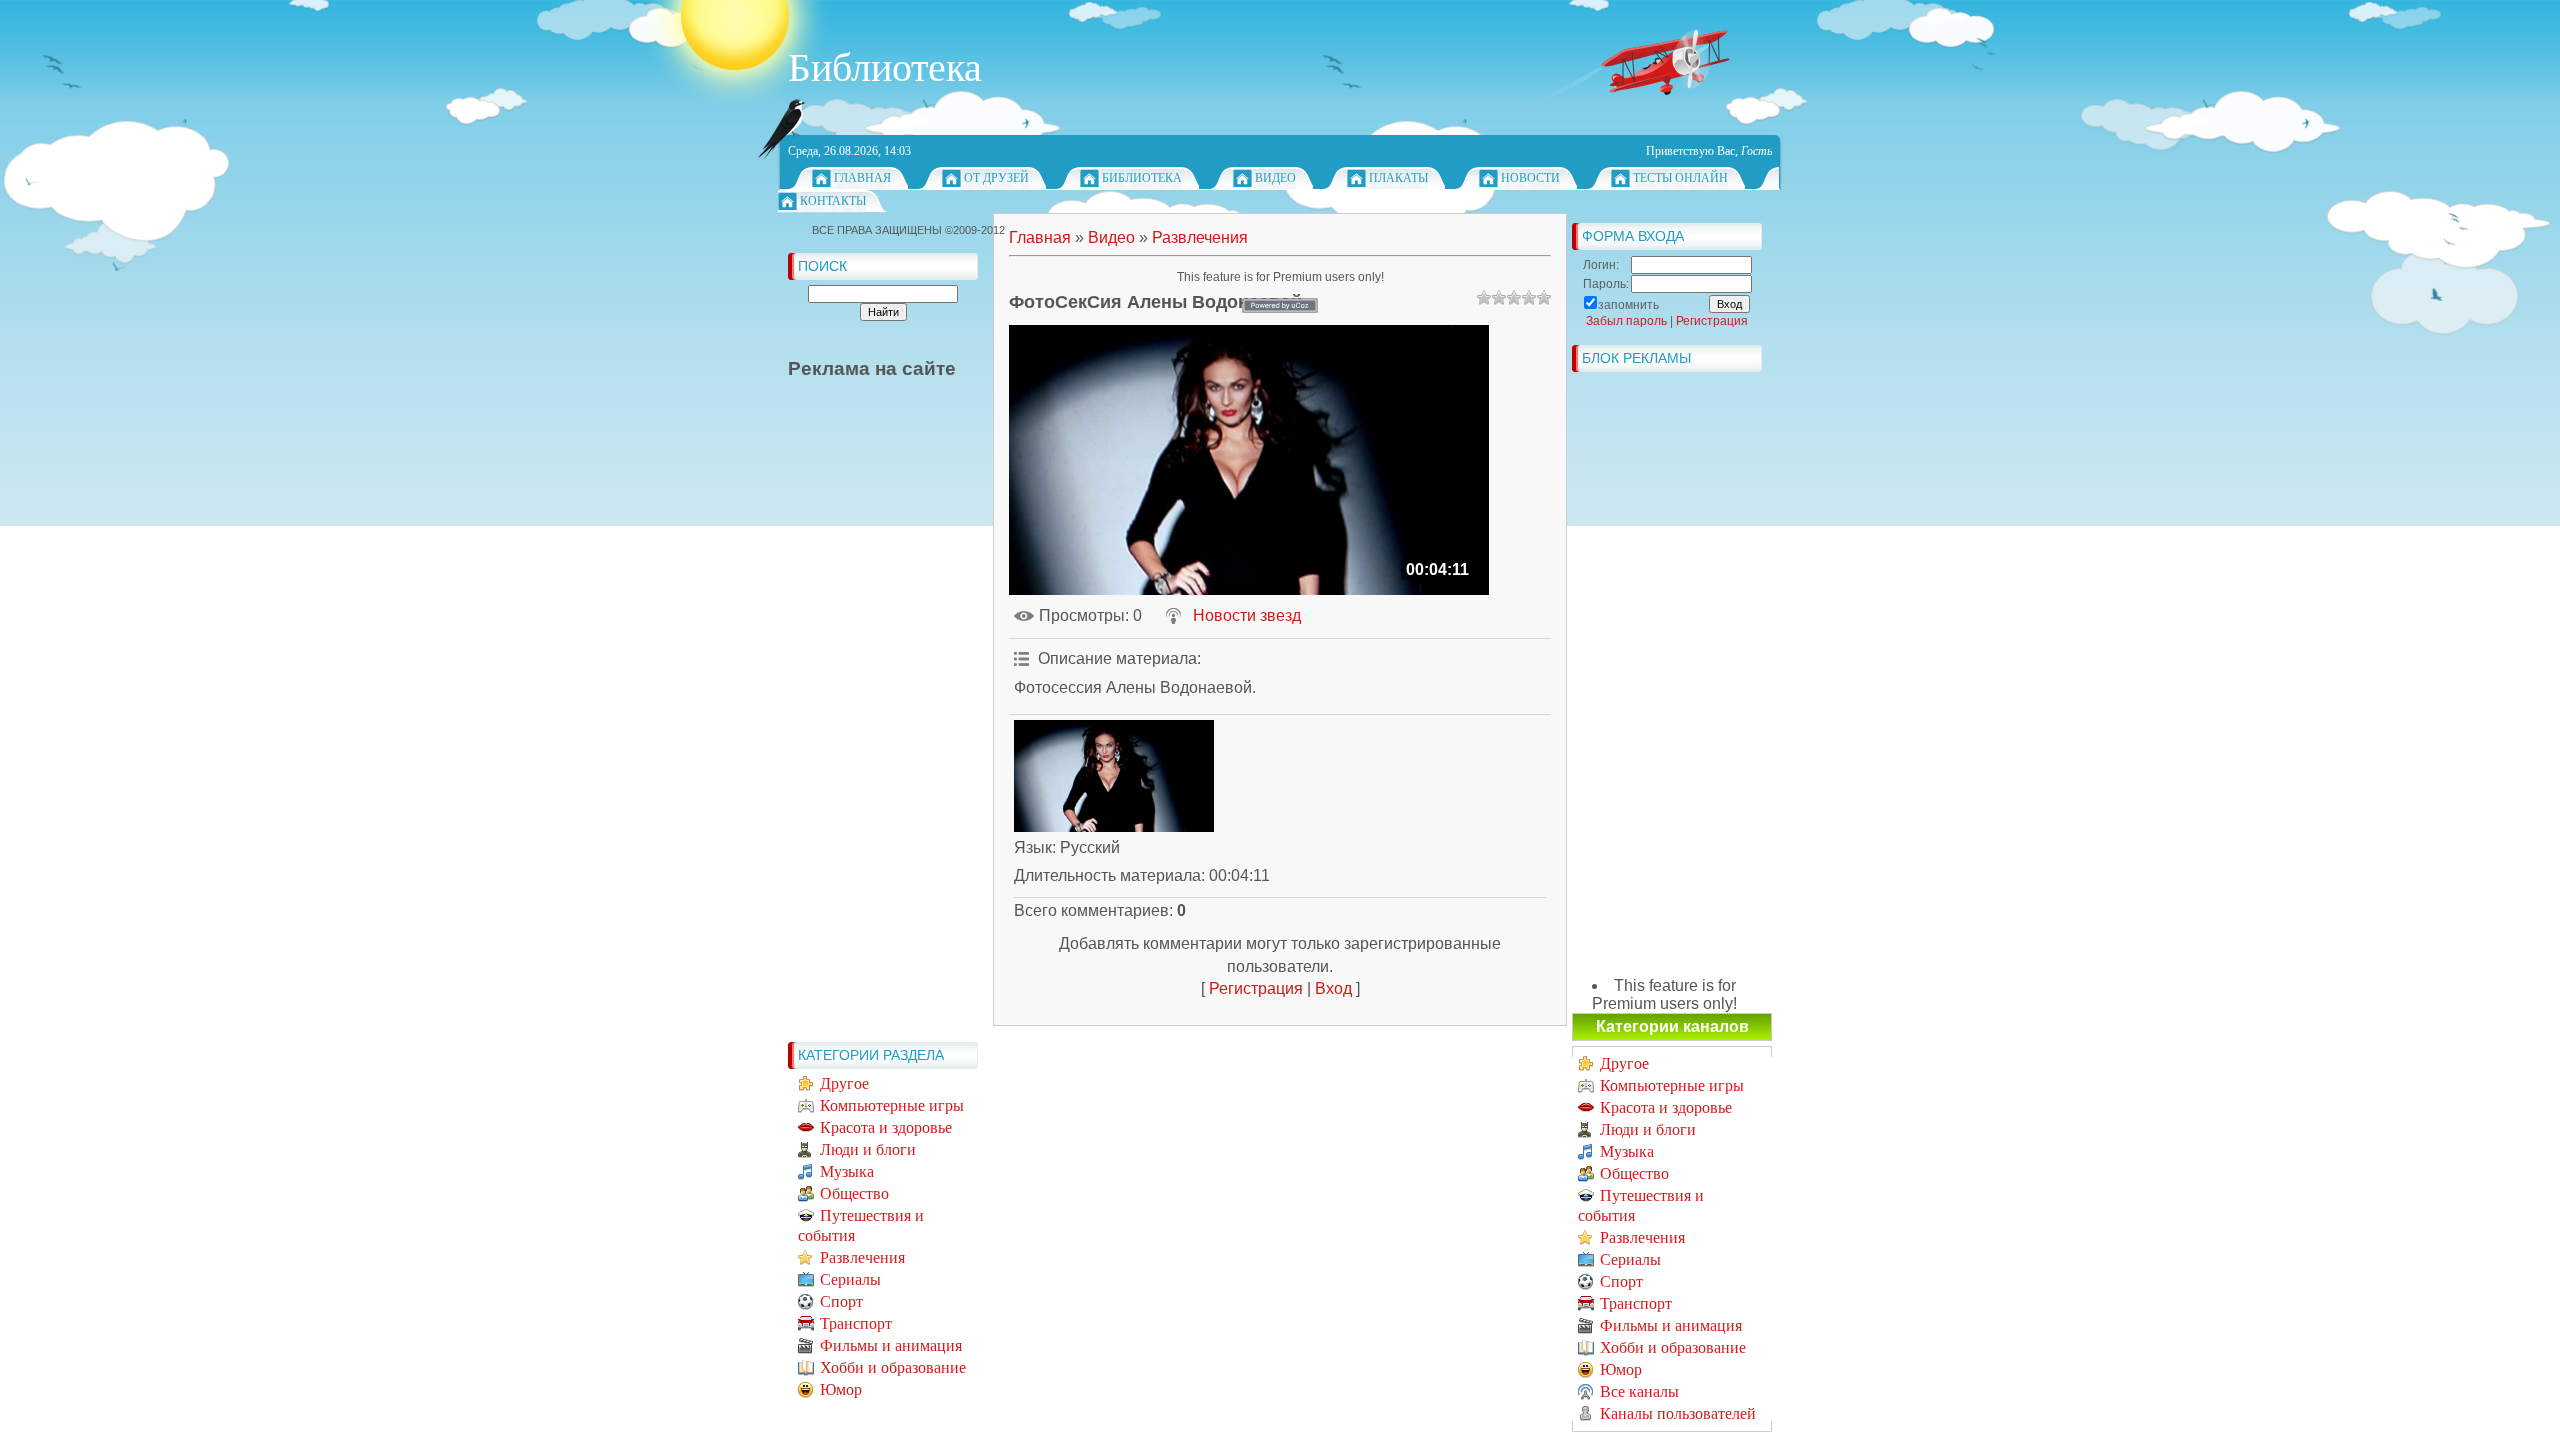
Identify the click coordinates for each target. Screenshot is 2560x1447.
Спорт (841, 1301)
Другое (844, 1083)
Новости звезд (1247, 615)
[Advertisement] (868, 732)
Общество (854, 1193)
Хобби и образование (893, 1367)
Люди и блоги (868, 1149)
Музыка (847, 1171)
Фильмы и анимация (891, 1345)
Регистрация (1256, 988)
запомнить (1628, 305)
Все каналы (1639, 1391)
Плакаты (1398, 178)
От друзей (996, 178)
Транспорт (856, 1323)
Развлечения (862, 1257)
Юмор (841, 1389)
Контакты (833, 201)
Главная (862, 178)
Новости (1530, 178)
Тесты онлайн (1680, 178)
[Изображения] (1114, 776)
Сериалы (850, 1279)
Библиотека (1142, 178)
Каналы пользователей (1678, 1413)
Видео (1275, 178)
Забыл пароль (1626, 321)
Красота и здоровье (886, 1127)
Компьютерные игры (892, 1105)
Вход (1333, 988)
